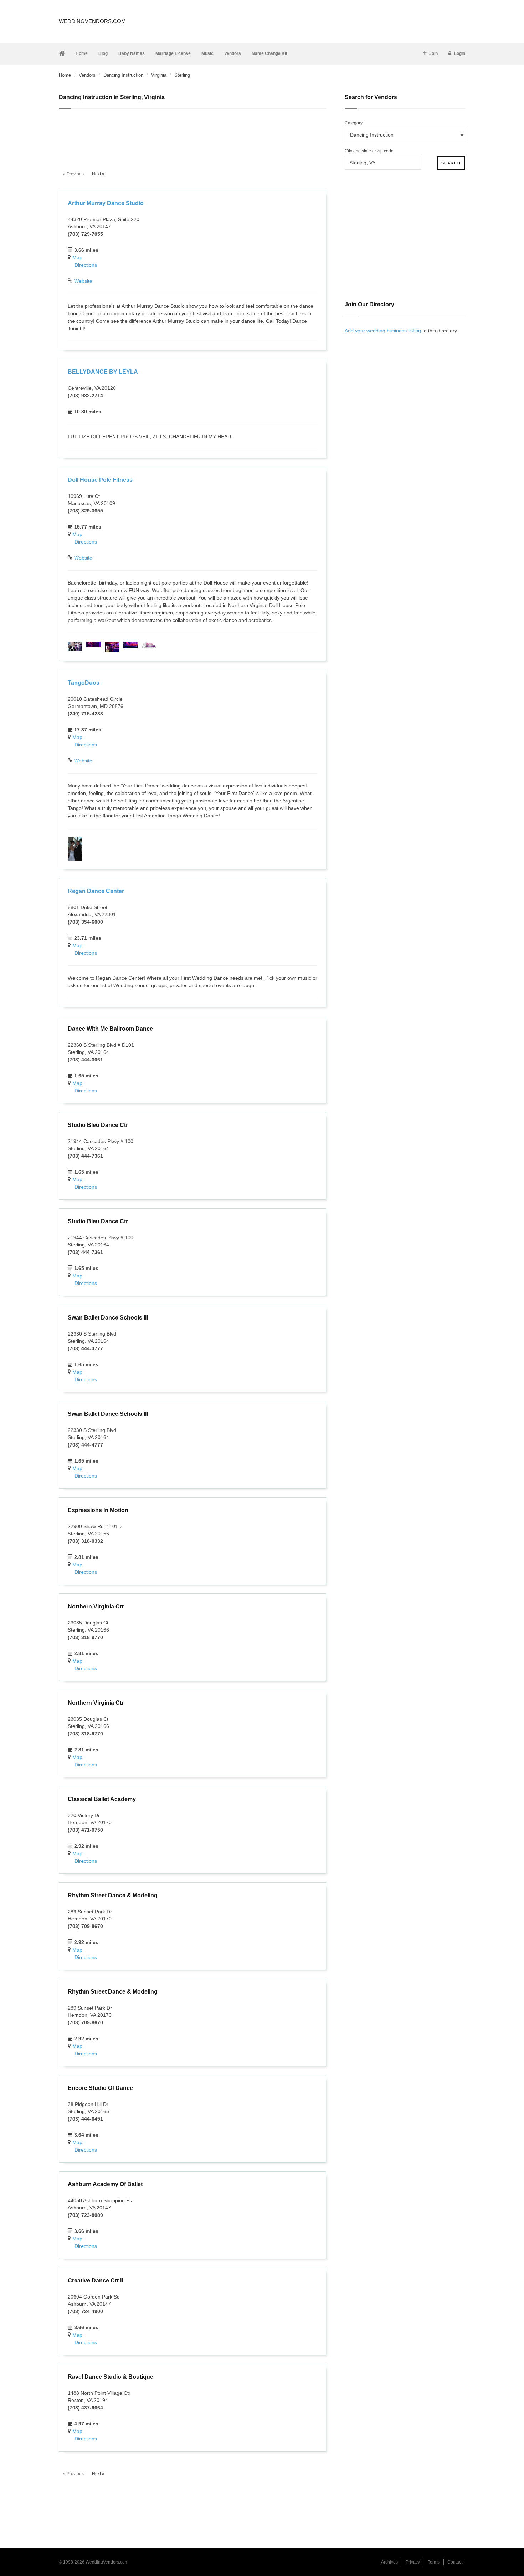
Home (82, 53)
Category (354, 123)
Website (83, 281)
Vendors (233, 53)
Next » (98, 174)
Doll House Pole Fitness (100, 480)
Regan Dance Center (96, 891)
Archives (389, 2562)
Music (207, 53)
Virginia (159, 75)
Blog (103, 53)
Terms (434, 2562)
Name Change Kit (269, 53)
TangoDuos (84, 683)
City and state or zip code (369, 151)
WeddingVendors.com (92, 21)
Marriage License (173, 53)
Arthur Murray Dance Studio (106, 203)
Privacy (413, 2562)
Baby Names (132, 53)
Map (77, 257)
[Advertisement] (192, 136)
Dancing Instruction (123, 75)
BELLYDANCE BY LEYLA (103, 372)
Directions (86, 265)
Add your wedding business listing (383, 331)
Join (433, 53)
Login (460, 53)
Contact (455, 2562)
